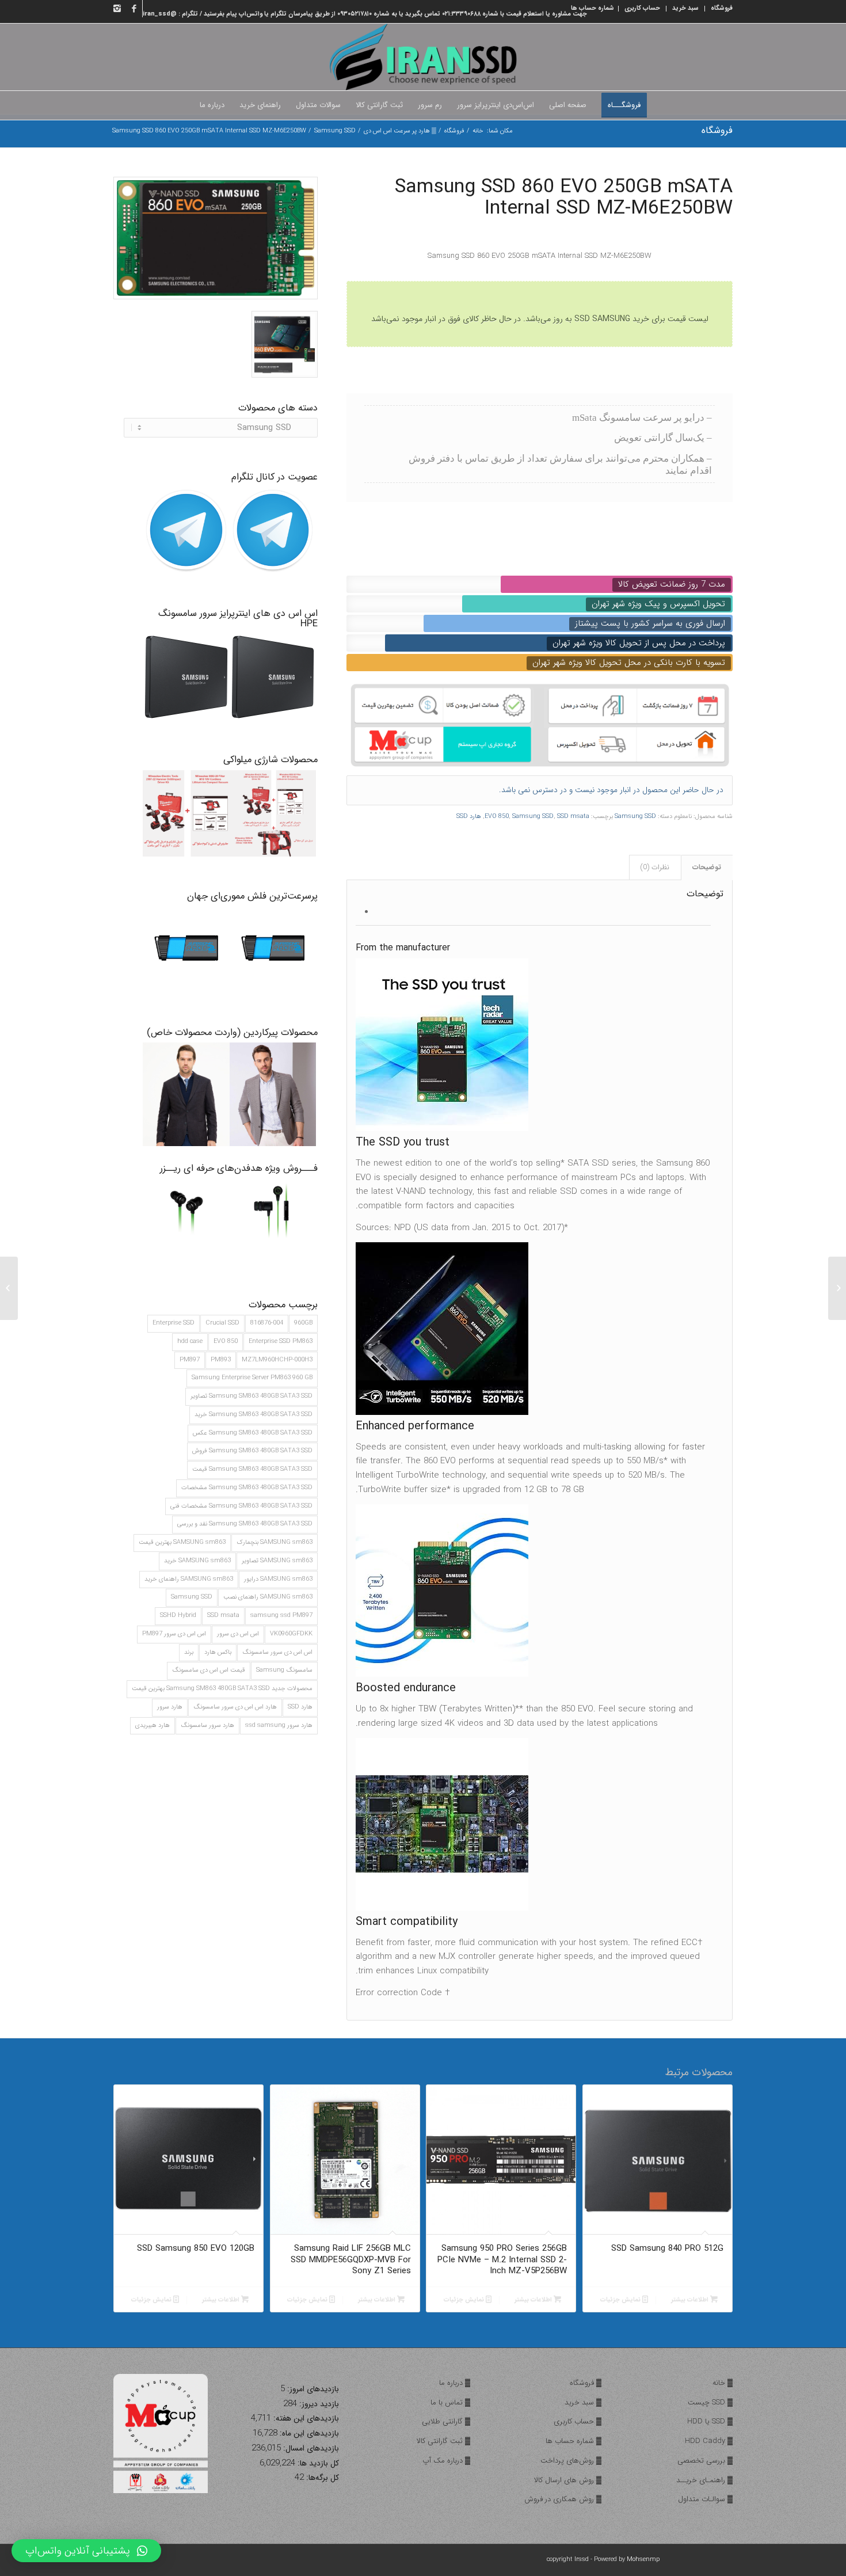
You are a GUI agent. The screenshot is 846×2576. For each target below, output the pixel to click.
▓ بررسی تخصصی (705, 2461)
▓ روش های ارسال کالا (568, 2480)
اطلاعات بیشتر (691, 2300)
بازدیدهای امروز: (312, 2389)
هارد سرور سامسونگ (207, 1725)
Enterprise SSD (174, 1323)
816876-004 (267, 1323)
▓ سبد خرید (583, 2402)
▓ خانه (723, 2383)
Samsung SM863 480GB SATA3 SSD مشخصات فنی (241, 1506)
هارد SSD (300, 1707)
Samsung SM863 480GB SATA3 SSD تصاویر (251, 1396)
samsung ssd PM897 (281, 1616)
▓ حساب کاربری (578, 2421)
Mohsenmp (643, 2560)
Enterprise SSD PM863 (281, 1342)
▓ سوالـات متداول (705, 2499)
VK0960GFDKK (291, 1634)
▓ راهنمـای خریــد (704, 2480)
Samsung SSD (335, 131)
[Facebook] (134, 9)
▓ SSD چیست (710, 2402)
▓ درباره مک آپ (446, 2461)
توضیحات (707, 867)
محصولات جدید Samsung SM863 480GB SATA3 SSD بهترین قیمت (222, 1689)
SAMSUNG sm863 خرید (197, 1561)
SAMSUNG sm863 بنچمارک (275, 1542)
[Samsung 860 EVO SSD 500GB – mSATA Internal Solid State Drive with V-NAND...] (837, 1288)
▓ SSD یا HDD (710, 2421)
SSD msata (223, 1616)
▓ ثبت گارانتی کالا (443, 2441)
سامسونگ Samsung (284, 1670)
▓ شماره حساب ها (573, 2441)
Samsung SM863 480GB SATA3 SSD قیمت (252, 1469)
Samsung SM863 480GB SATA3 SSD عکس (253, 1433)
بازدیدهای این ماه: (308, 2434)
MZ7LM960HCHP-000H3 (277, 1360)
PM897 (190, 1360)
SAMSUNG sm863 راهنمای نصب (268, 1597)
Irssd (582, 2560)
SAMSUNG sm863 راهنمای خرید (189, 1579)
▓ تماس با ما (450, 2402)
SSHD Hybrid (178, 1616)
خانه (478, 131)
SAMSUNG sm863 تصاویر (277, 1561)
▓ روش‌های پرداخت (571, 2461)
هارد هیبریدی (153, 1725)
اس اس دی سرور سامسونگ (277, 1652)
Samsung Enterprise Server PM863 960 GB (252, 1378)
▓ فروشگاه (586, 2383)
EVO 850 (226, 1342)
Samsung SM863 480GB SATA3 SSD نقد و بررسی (245, 1524)
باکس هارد (218, 1652)
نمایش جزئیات (621, 2300)
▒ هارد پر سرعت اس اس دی (400, 131)
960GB (303, 1323)
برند (189, 1652)
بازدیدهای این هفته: (305, 2419)
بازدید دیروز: (318, 2404)
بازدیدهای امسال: (310, 2448)
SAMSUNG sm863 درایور (278, 1579)
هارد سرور (170, 1707)
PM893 (221, 1360)
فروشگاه (717, 130)
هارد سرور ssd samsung (279, 1725)
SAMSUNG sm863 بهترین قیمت (182, 1542)
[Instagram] (117, 9)
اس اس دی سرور (238, 1634)
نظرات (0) (655, 867)
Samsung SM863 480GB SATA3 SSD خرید (254, 1415)
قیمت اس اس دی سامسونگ (209, 1670)
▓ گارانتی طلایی (446, 2421)
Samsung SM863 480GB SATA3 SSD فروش (252, 1451)
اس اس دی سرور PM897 (174, 1634)
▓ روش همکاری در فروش (563, 2499)
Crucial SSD (222, 1323)
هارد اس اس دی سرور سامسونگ (235, 1707)
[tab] (707, 868)
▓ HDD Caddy (709, 2441)
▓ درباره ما (455, 2383)
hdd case (190, 1342)
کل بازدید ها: (317, 2463)
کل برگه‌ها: (321, 2478)
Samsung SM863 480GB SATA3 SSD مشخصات (247, 1488)
